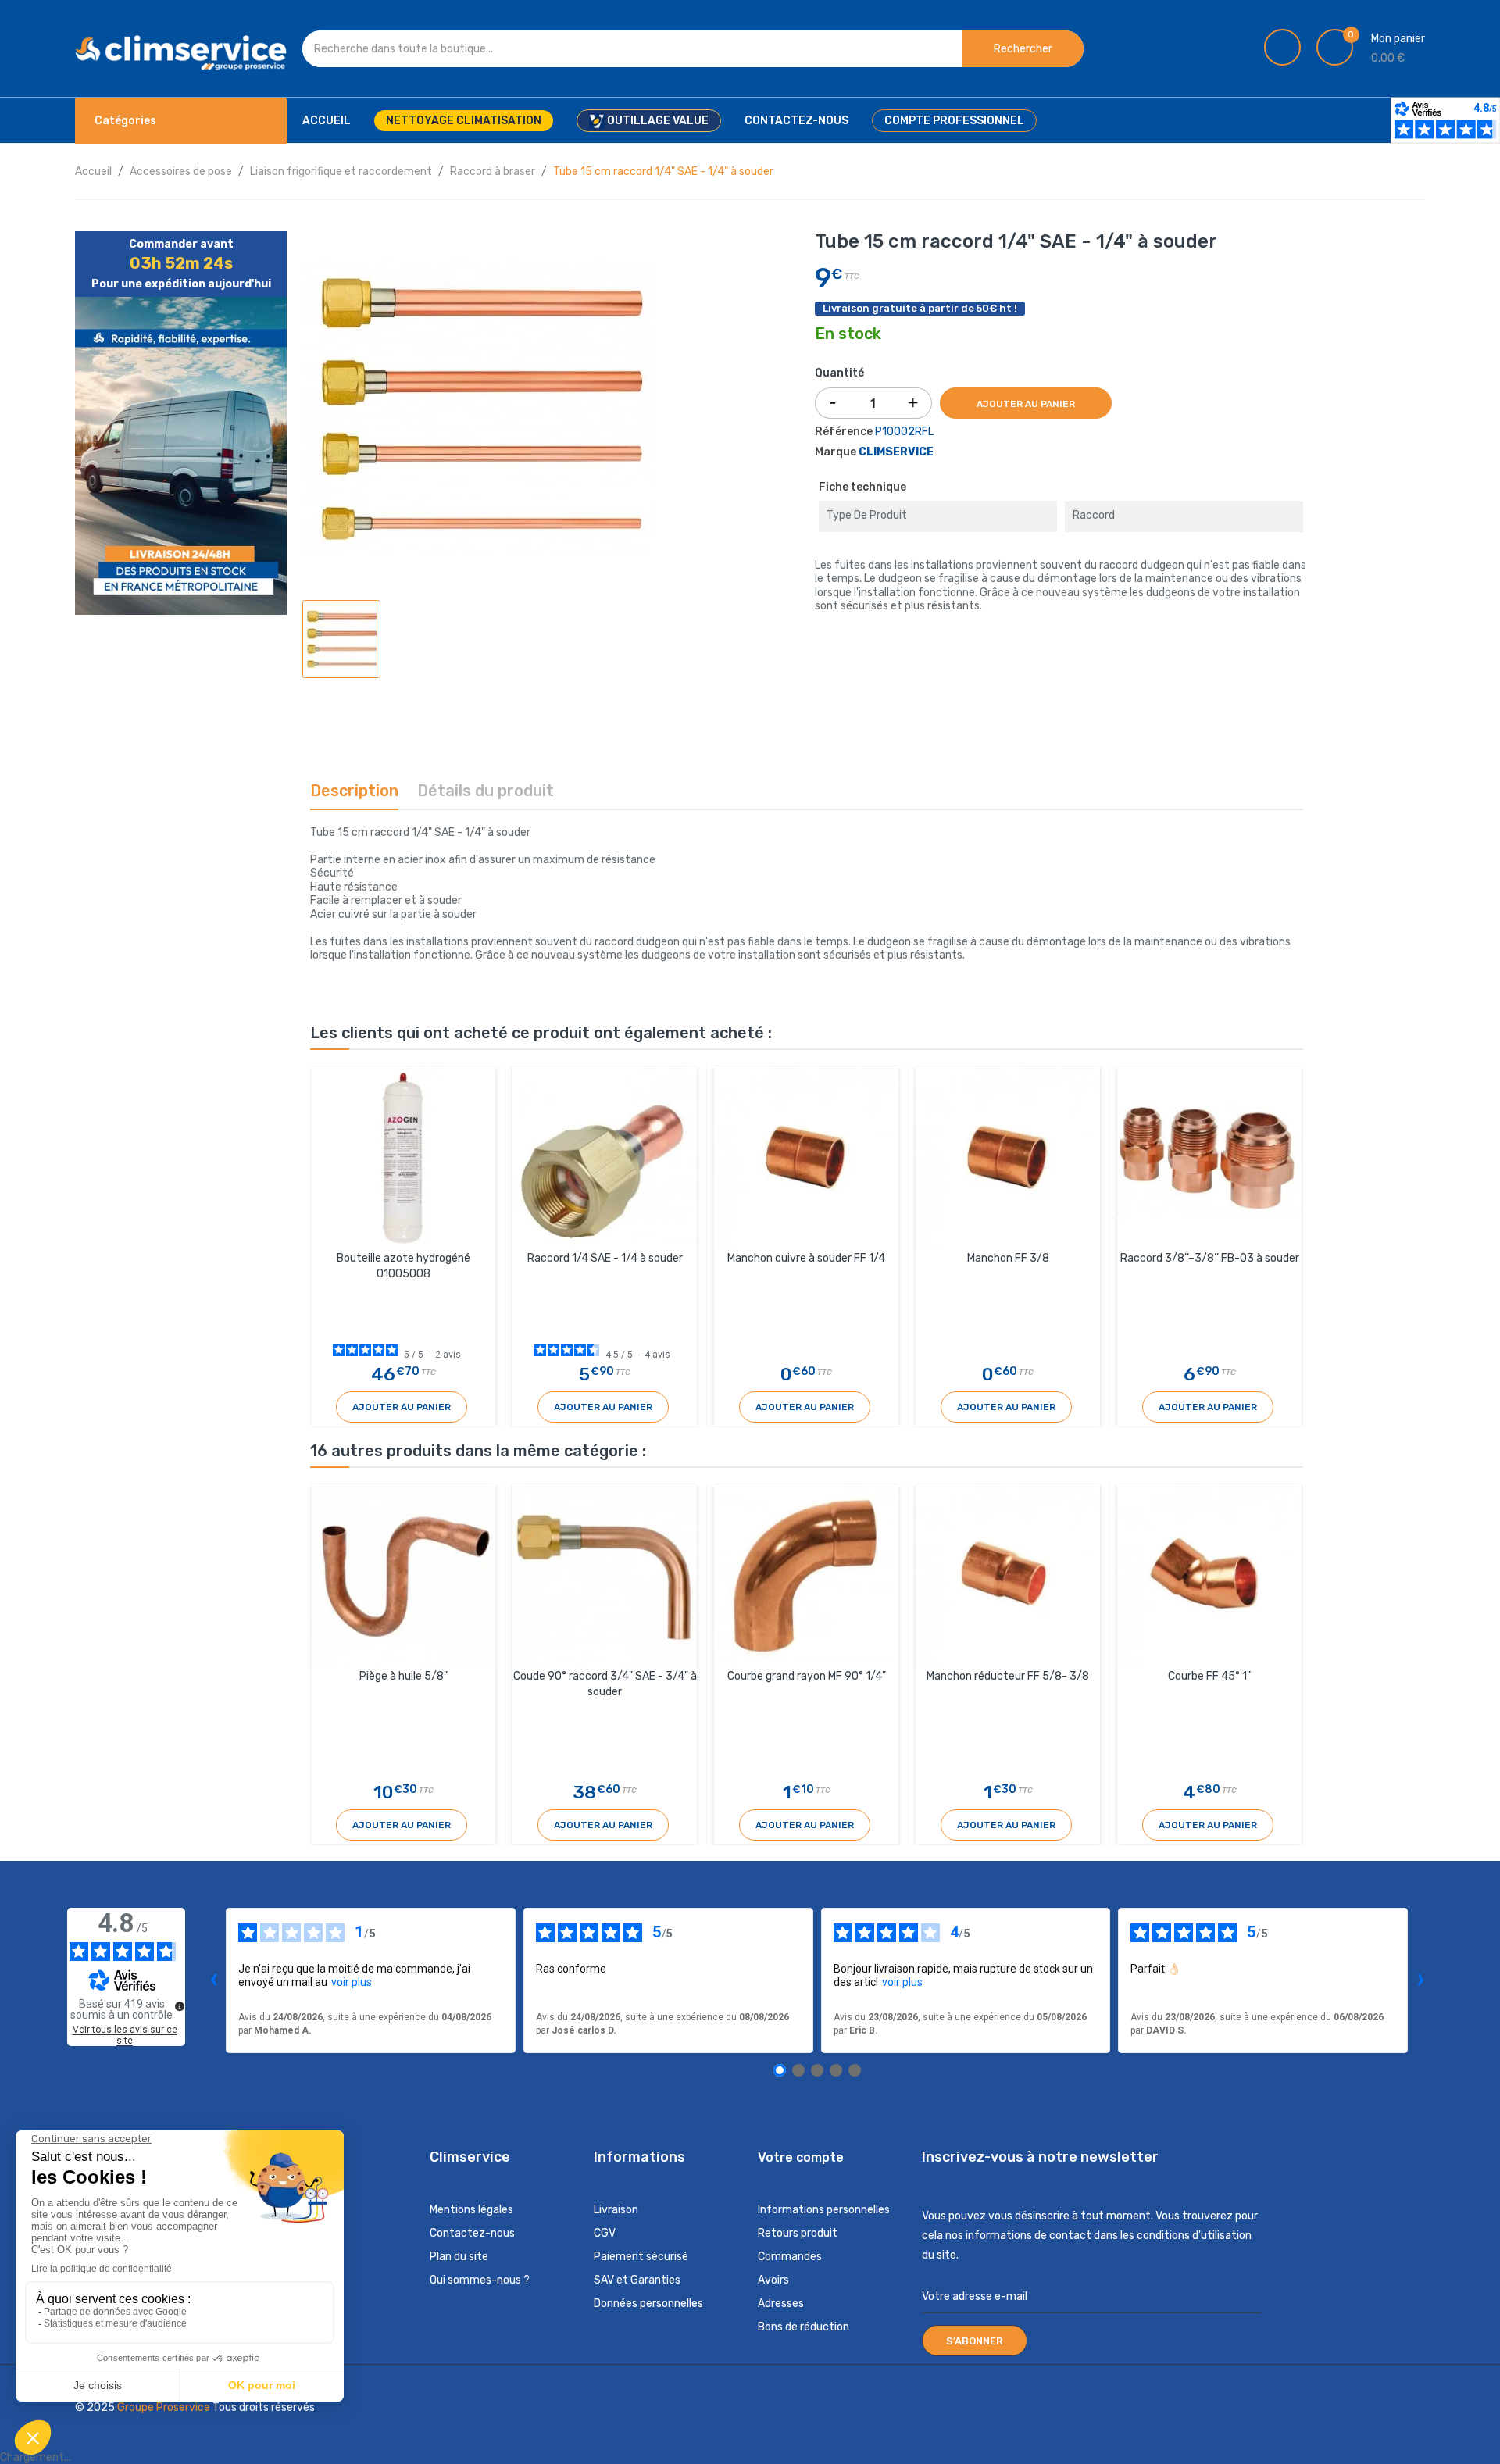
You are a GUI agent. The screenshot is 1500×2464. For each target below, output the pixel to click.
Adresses (781, 2303)
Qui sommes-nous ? (480, 2280)
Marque (836, 452)
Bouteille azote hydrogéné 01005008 (404, 1266)
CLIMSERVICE (896, 452)
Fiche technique (862, 487)
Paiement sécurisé (641, 2257)
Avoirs (773, 2280)
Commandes (790, 2257)
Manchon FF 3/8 (1008, 1258)
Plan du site (459, 2257)
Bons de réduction (804, 2327)
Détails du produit (486, 791)
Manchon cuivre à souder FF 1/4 (806, 1258)
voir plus (352, 1982)
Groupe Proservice (165, 2407)
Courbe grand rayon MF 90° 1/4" (807, 1676)
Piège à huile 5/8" (404, 1676)
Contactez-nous (472, 2233)
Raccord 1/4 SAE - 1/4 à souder (605, 1258)
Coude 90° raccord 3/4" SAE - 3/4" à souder (605, 1684)
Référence (844, 432)
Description (354, 791)
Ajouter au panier (1026, 404)
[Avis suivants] (1420, 1980)
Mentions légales (471, 2210)
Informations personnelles (824, 2210)
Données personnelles (648, 2303)
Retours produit (798, 2233)
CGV (605, 2233)
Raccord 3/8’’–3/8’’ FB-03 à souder (1210, 1258)
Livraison (616, 2210)
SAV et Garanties (637, 2280)
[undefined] (180, 2006)
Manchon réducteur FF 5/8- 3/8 (1008, 1676)
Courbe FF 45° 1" (1209, 1676)
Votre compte (801, 2157)
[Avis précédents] (213, 1980)
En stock (848, 334)
